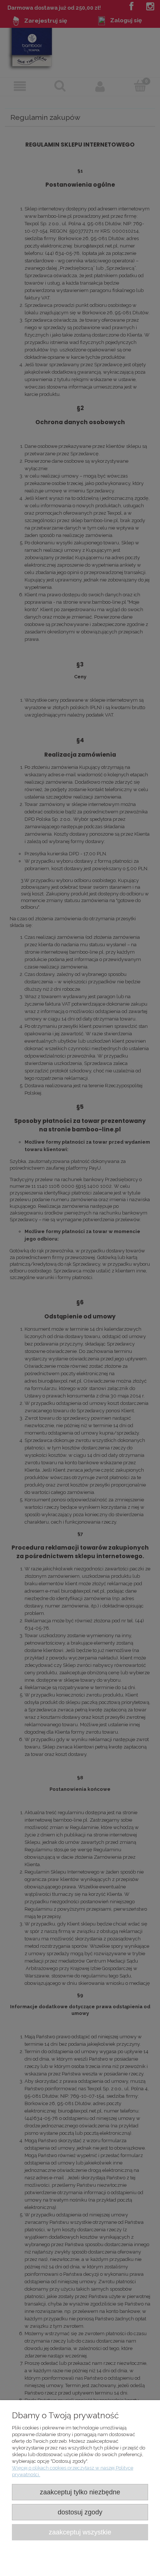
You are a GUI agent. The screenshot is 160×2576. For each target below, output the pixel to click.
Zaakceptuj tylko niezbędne (80, 2492)
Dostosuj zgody (80, 2512)
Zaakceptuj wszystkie (80, 2532)
